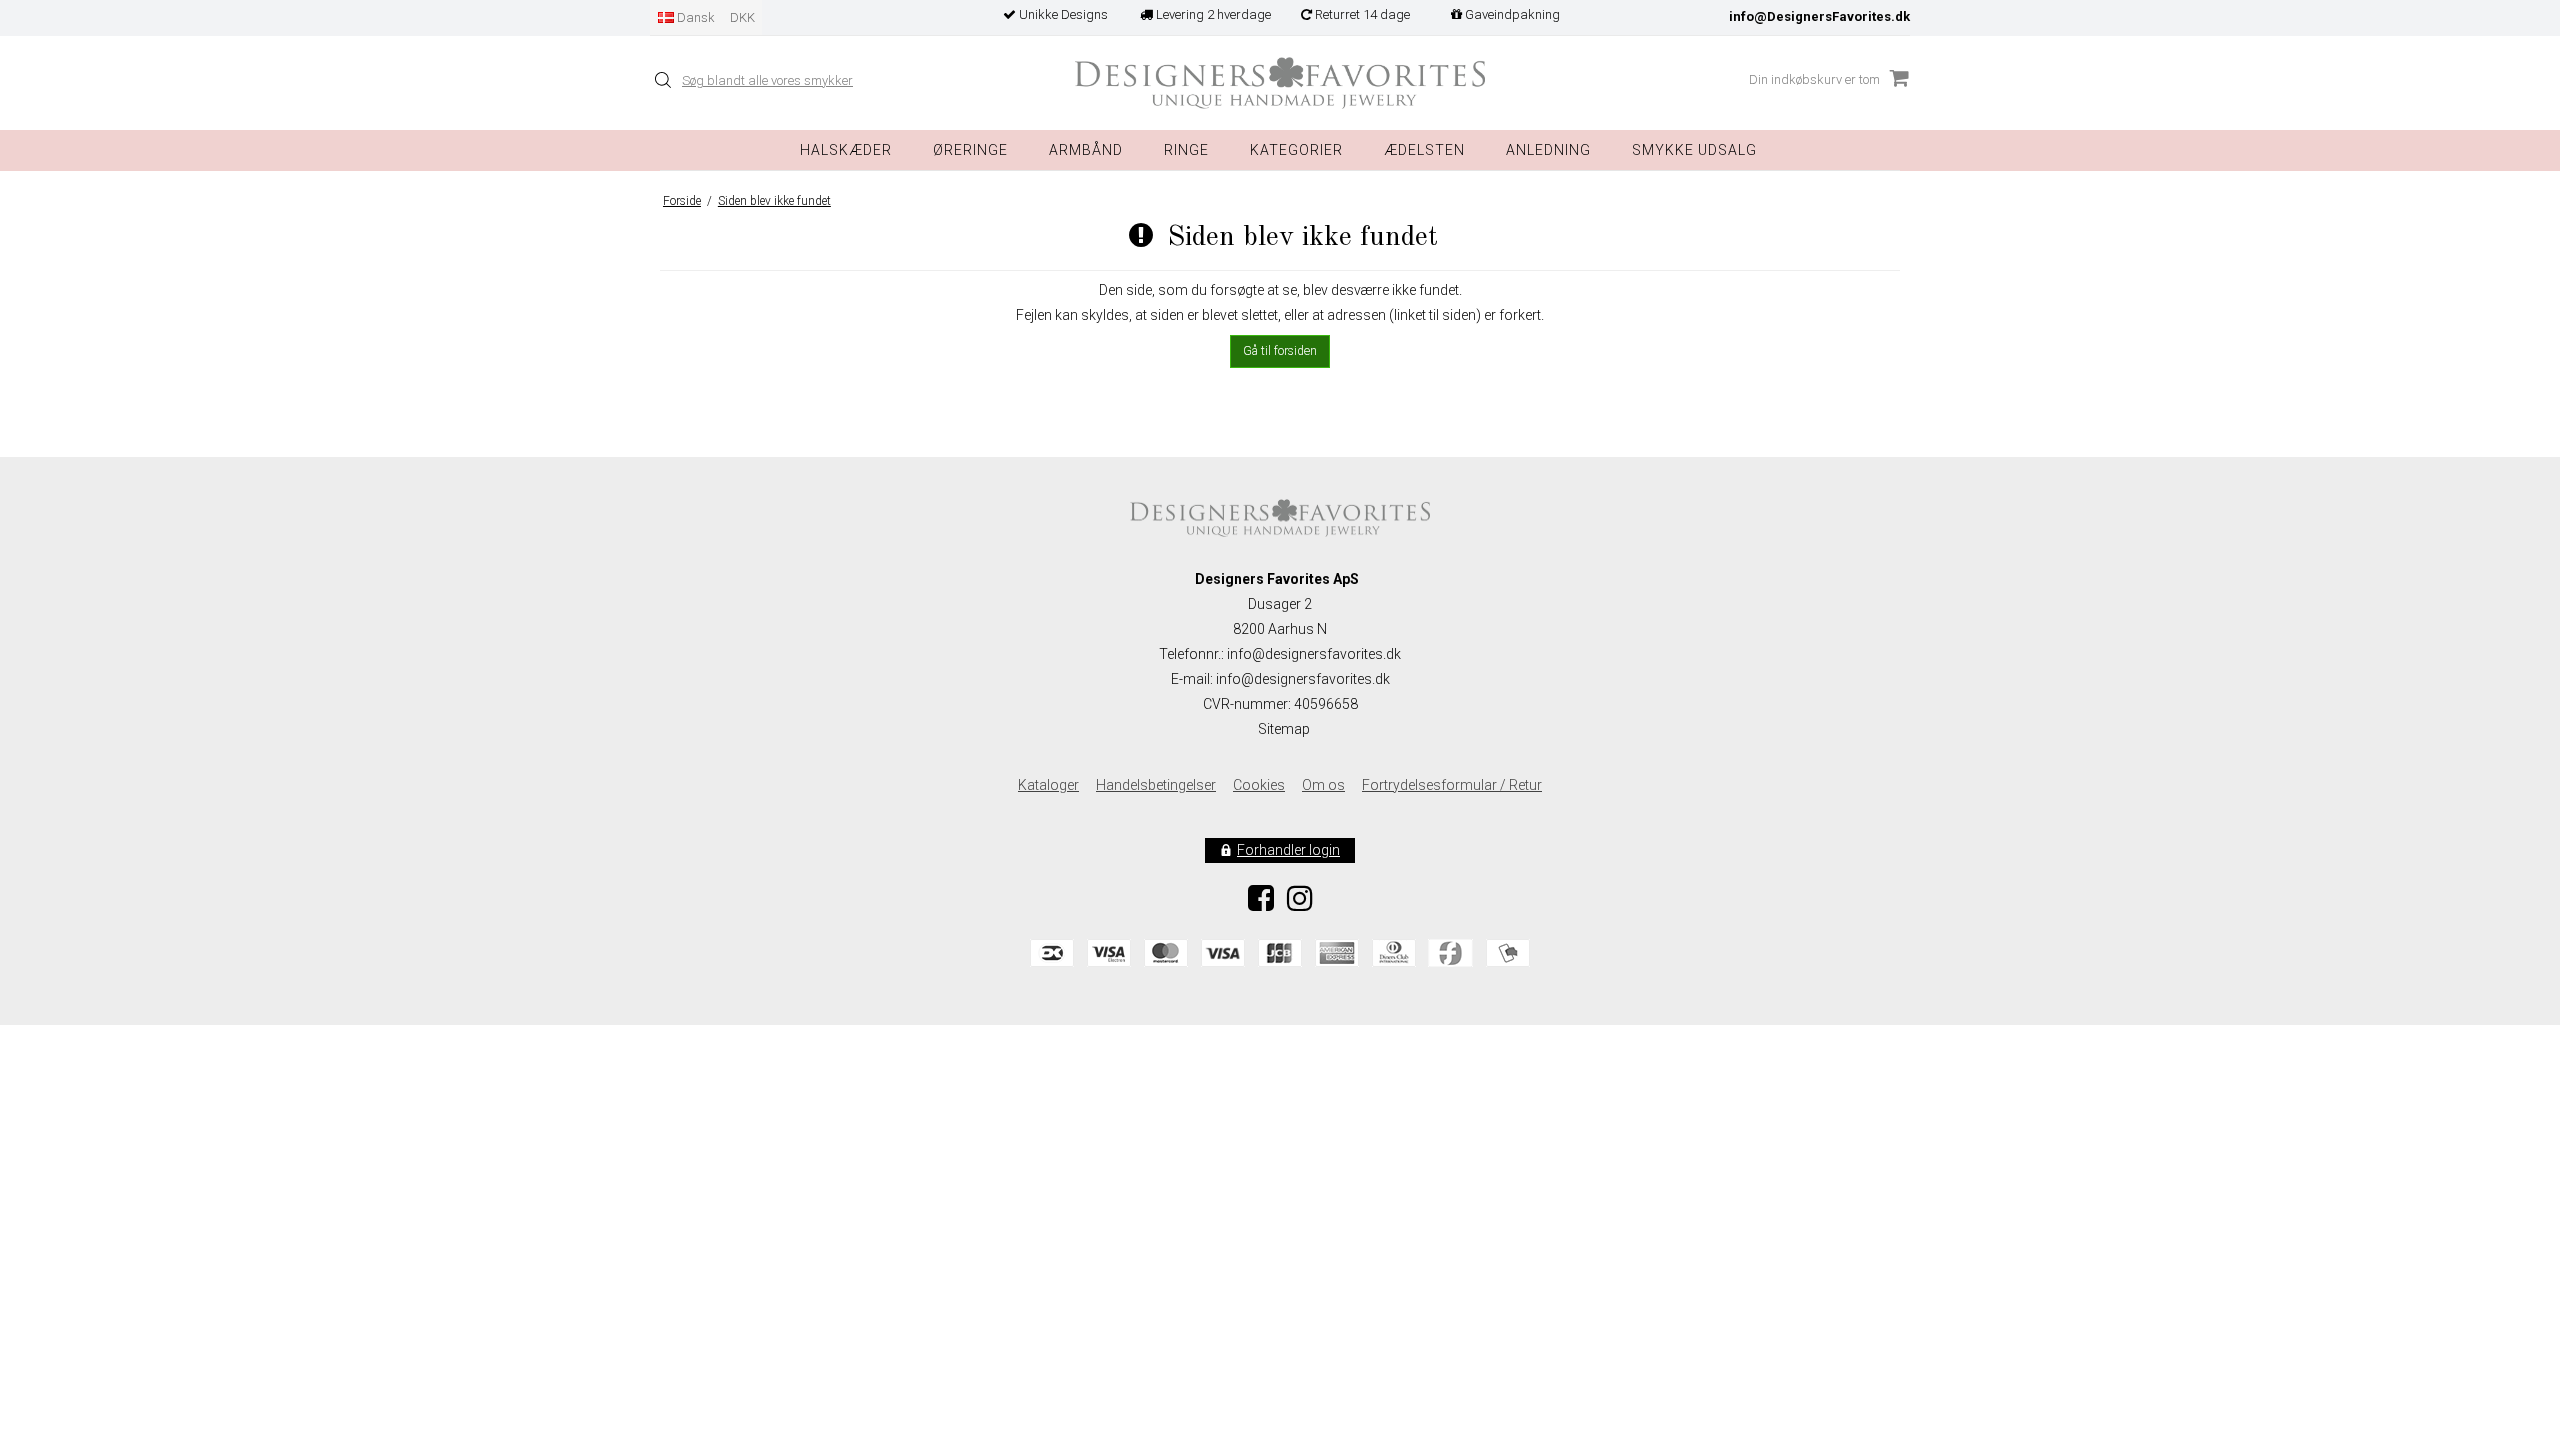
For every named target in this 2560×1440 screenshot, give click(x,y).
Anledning (1548, 150)
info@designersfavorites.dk (1303, 679)
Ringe (1186, 150)
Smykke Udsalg (1694, 150)
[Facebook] (1261, 904)
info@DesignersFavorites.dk (1819, 16)
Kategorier (1296, 150)
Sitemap (1284, 729)
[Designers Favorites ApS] (1280, 83)
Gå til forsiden (1280, 351)
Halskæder (846, 150)
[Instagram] (1300, 904)
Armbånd (1086, 150)
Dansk (694, 17)
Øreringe (970, 150)
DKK (742, 17)
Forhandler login (1288, 850)
